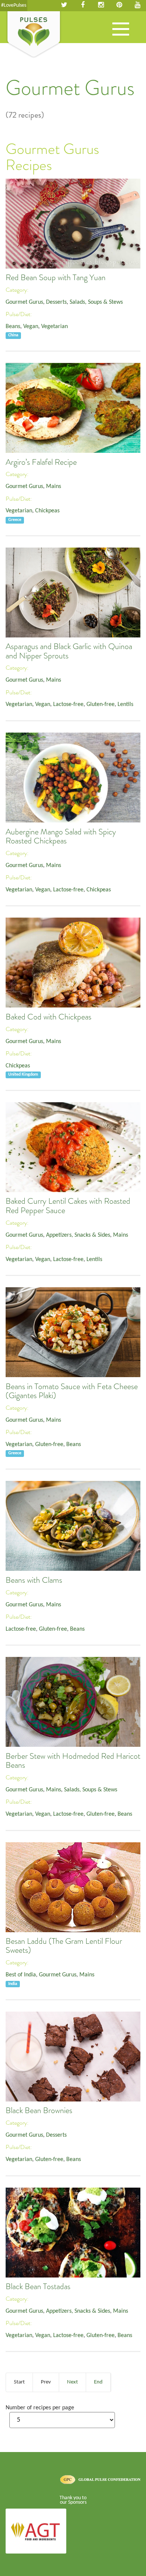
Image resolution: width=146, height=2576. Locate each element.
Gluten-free (101, 704)
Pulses (34, 35)
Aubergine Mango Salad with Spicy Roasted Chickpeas (61, 836)
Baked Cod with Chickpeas (48, 1017)
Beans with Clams (34, 1580)
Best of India (21, 1975)
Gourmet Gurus (24, 302)
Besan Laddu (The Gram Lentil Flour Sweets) (64, 1946)
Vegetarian (54, 327)
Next (72, 2382)
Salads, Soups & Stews (96, 302)
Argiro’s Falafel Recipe (41, 462)
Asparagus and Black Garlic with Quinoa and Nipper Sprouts (69, 651)
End (98, 2382)
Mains (54, 487)
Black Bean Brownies (39, 2110)
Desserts (56, 302)
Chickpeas (47, 511)
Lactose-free (68, 704)
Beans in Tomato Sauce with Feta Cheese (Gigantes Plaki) (72, 1391)
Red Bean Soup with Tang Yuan (56, 278)
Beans (13, 327)
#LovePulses (14, 5)
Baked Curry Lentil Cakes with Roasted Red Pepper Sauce (68, 1206)
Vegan (31, 327)
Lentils (125, 704)
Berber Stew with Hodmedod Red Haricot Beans (73, 1761)
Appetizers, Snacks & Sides (78, 1235)
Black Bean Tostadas (38, 2286)
